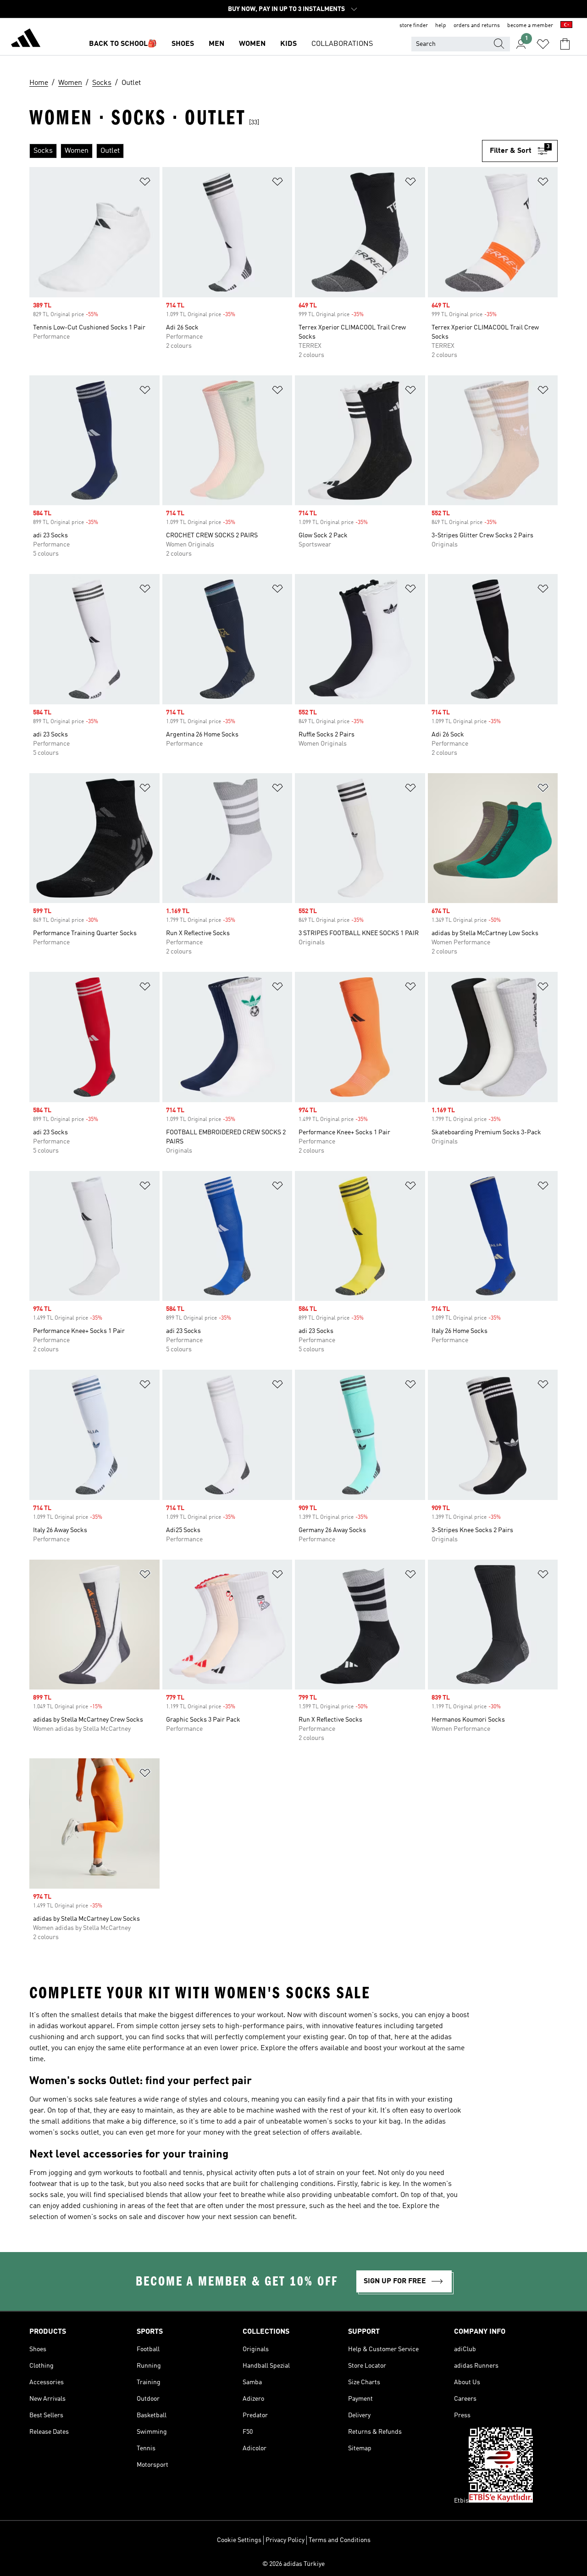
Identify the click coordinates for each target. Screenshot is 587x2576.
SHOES (183, 44)
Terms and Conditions (340, 2540)
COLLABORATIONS (342, 44)
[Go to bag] (565, 44)
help (441, 26)
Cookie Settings (239, 2540)
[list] (256, 151)
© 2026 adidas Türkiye (293, 2564)
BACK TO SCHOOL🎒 (123, 44)
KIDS (288, 44)
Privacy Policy (285, 2540)
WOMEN (252, 44)
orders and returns (477, 26)
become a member (530, 26)
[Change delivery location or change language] (566, 26)
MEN (216, 44)
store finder (414, 26)
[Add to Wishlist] (145, 183)
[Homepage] (26, 39)
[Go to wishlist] (543, 44)
